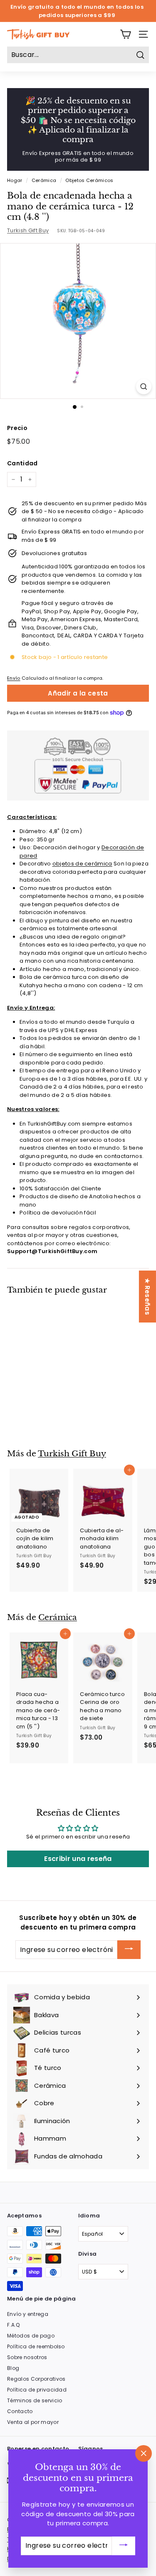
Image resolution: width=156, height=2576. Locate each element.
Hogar (15, 180)
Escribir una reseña (78, 1859)
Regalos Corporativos (36, 2379)
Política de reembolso (36, 2346)
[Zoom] (144, 387)
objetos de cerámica (82, 864)
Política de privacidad (37, 2390)
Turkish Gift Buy (28, 230)
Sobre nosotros (27, 2357)
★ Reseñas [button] (147, 1297)
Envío (14, 678)
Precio (17, 428)
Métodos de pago (31, 2336)
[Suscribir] (129, 1950)
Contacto (20, 2411)
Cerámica (44, 180)
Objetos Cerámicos (89, 180)
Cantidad (22, 463)
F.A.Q (14, 2325)
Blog (13, 2368)
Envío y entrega (28, 2314)
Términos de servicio (35, 2400)
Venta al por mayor (33, 2422)
